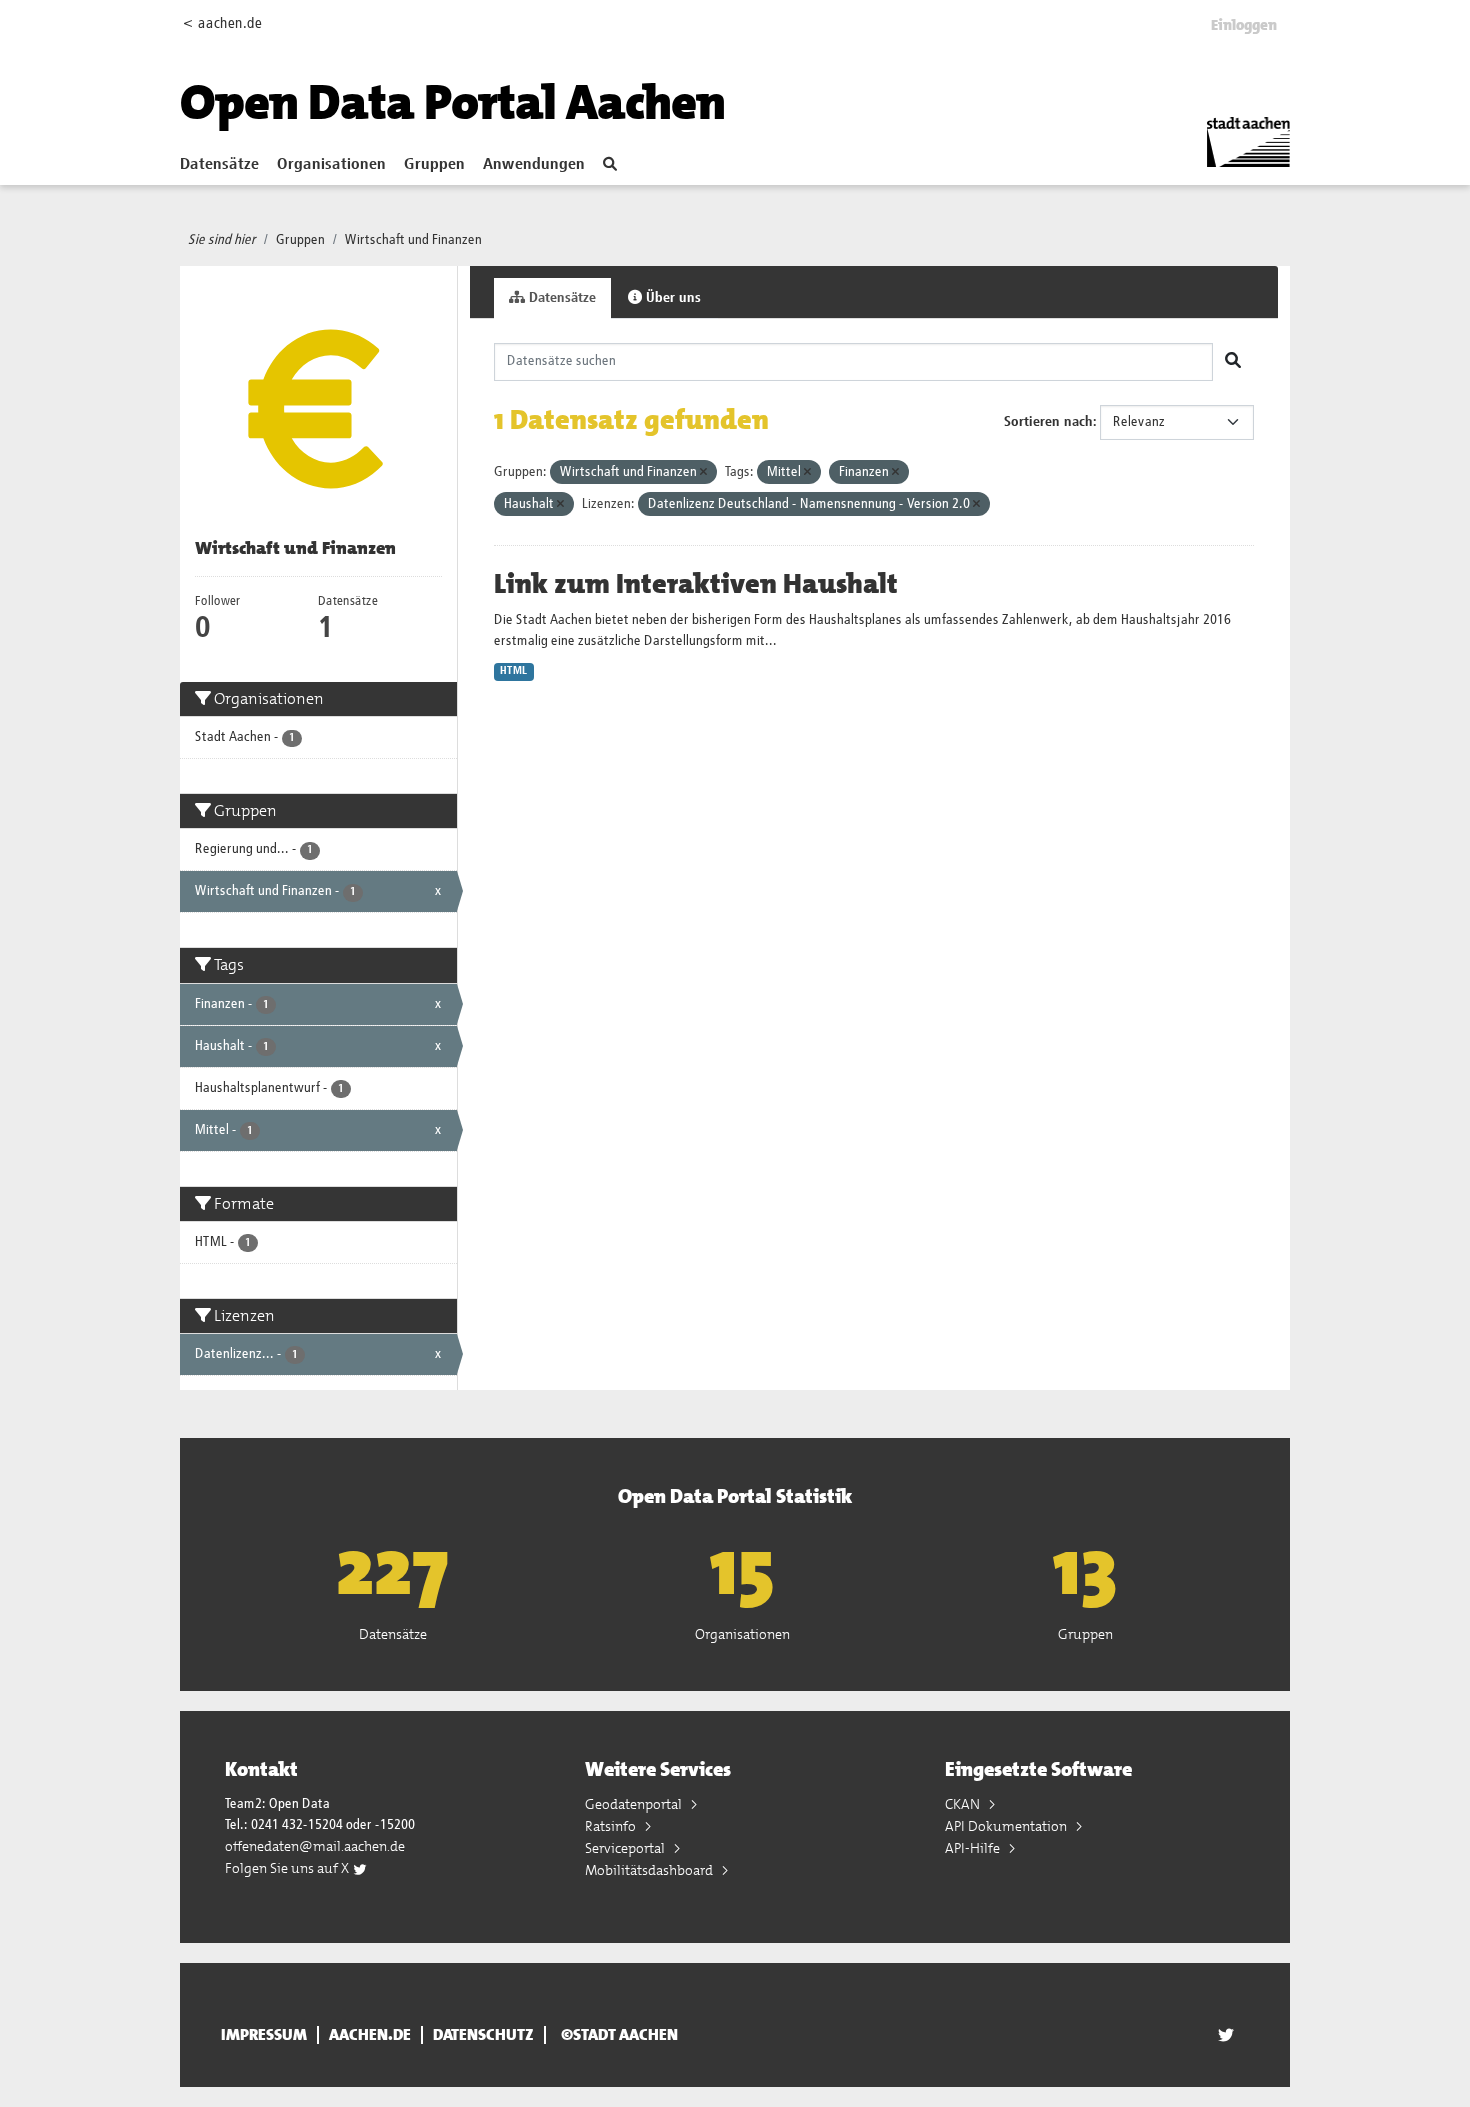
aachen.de (370, 2035)
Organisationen (331, 165)
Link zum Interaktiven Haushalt (696, 584)
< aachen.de (222, 23)
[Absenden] (1233, 362)
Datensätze (219, 165)
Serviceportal (626, 1848)
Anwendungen (534, 165)
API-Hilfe (974, 1848)
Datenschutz (483, 2035)
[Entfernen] (703, 472)
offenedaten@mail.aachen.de (315, 1846)
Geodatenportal (635, 1804)
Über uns (671, 298)
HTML (513, 671)
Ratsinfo (612, 1826)
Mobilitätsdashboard (650, 1870)
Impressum (264, 2035)
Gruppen (434, 165)
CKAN (964, 1804)
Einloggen (1244, 25)
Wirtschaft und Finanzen (413, 240)
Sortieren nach (1048, 422)
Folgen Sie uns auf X (288, 1868)
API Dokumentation (1007, 1826)
